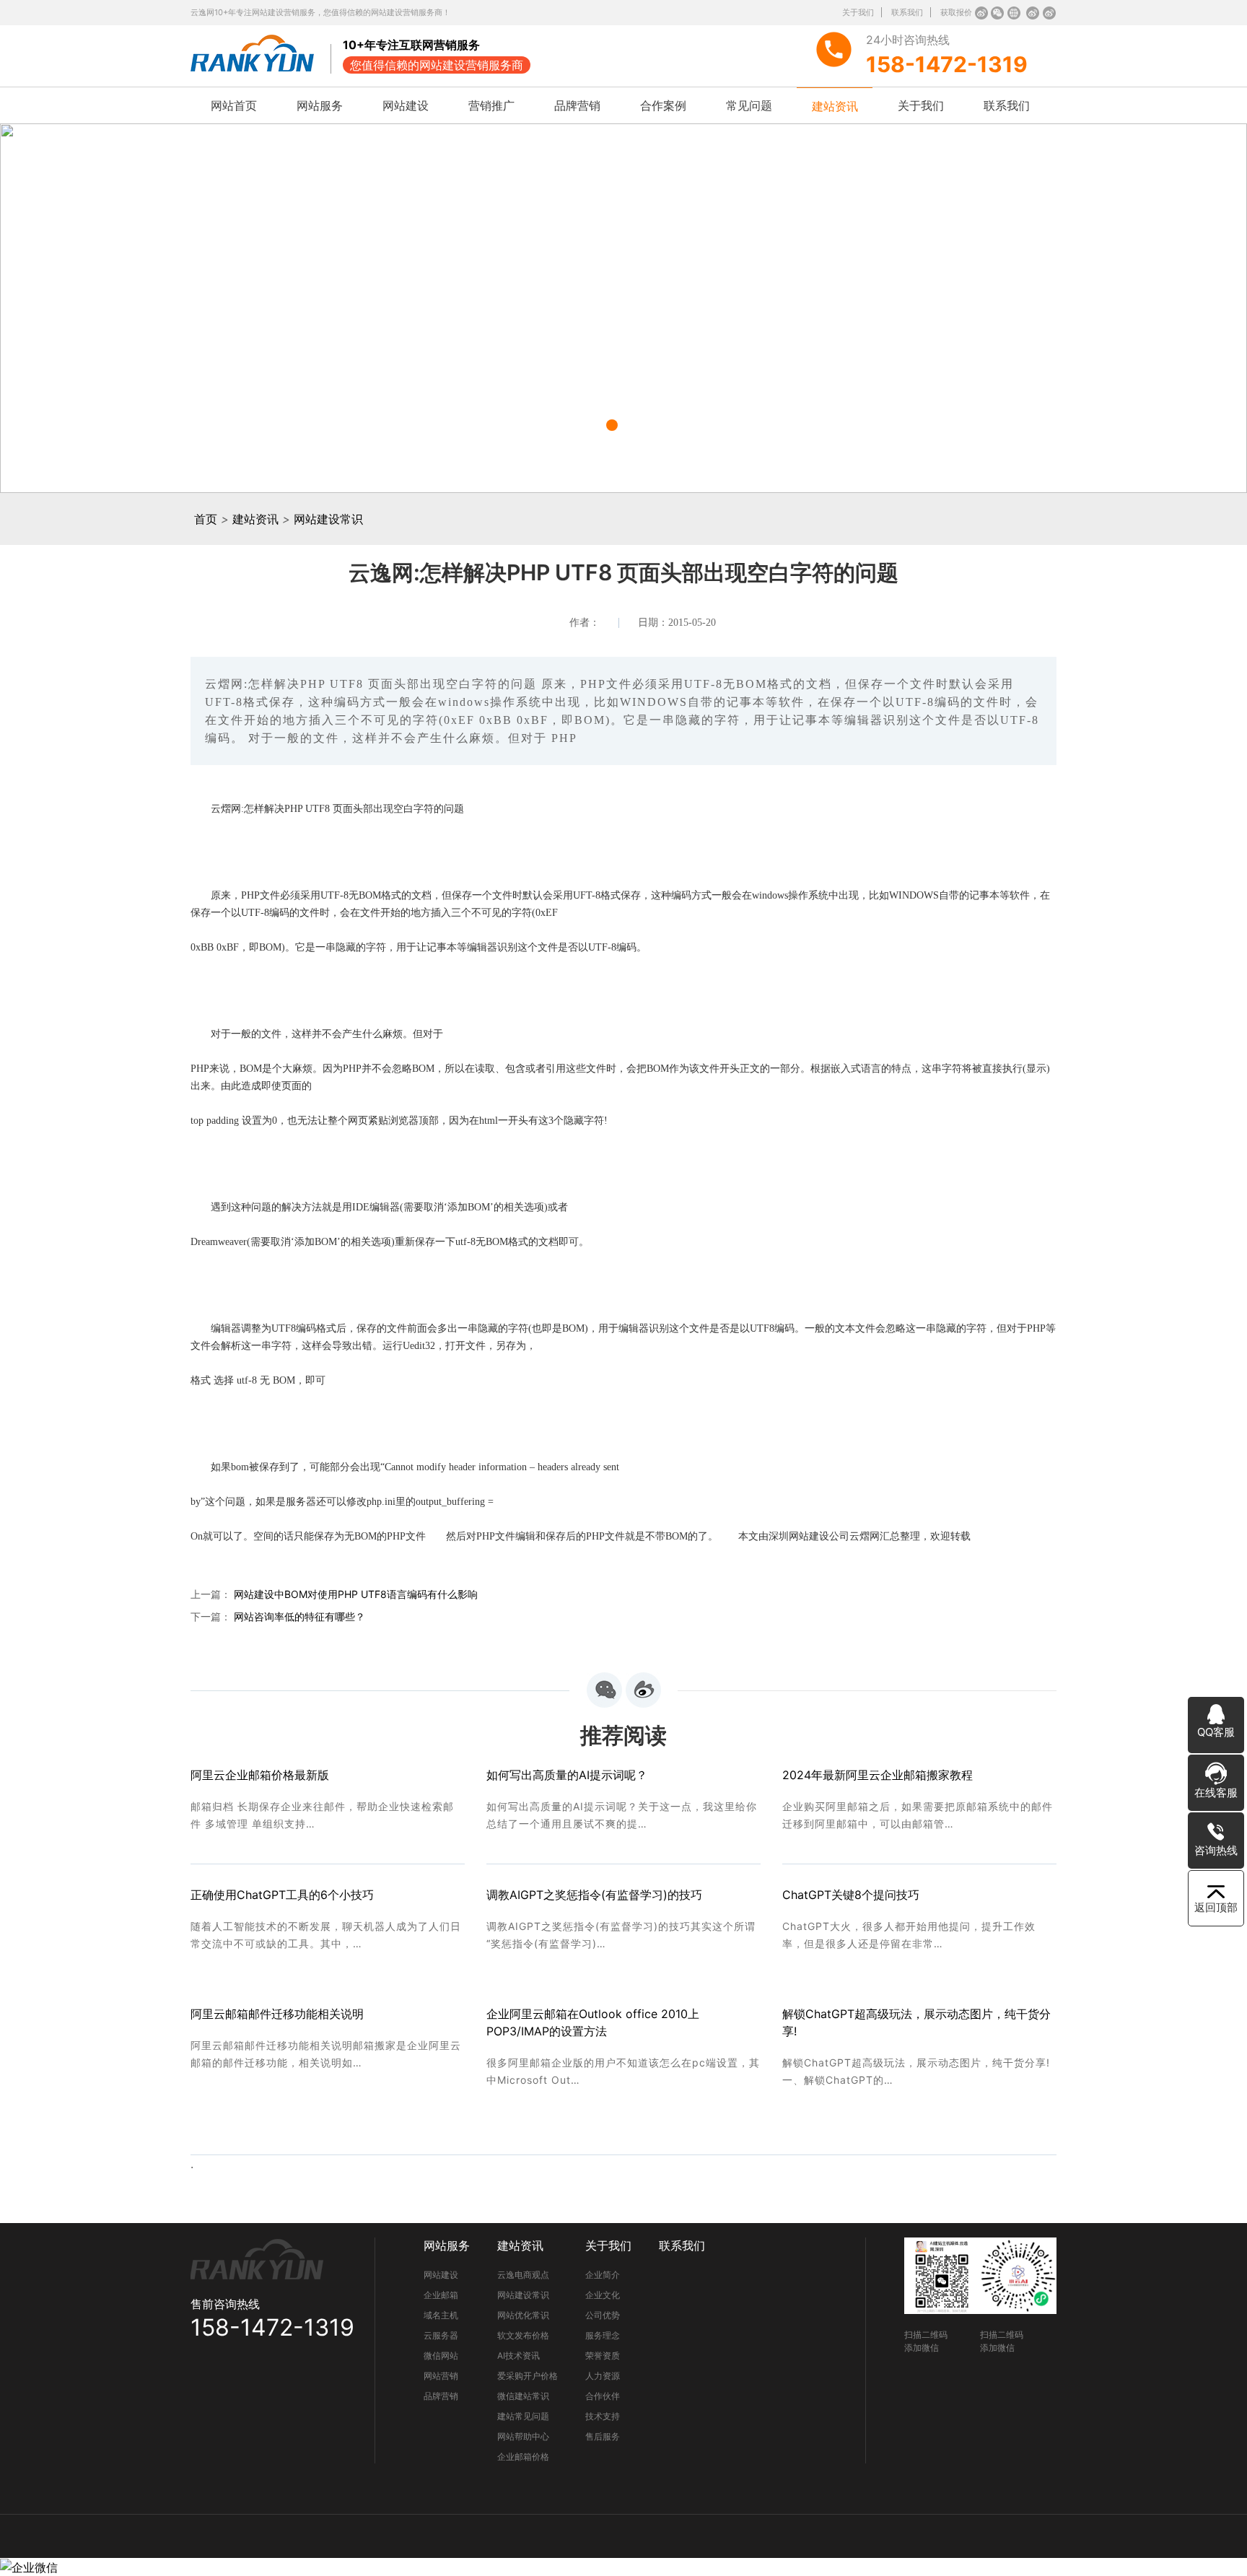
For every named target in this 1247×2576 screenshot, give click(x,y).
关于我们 (858, 12)
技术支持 (603, 2416)
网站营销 (441, 2376)
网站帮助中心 (523, 2436)
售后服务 (603, 2436)
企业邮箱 (441, 2295)
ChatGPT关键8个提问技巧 (851, 1895)
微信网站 (441, 2355)
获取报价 (956, 12)
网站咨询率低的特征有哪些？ (299, 1616)
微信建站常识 (523, 2396)
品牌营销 (577, 105)
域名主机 (441, 2315)
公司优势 (603, 2315)
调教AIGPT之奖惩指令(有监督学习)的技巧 (594, 1895)
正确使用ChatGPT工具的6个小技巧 (282, 1895)
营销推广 (491, 105)
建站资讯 (835, 106)
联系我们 (907, 12)
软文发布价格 (523, 2335)
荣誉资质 (603, 2355)
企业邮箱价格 (523, 2457)
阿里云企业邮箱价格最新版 (260, 1775)
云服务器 (441, 2335)
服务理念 (603, 2335)
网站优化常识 (523, 2315)
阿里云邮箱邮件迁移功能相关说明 (277, 2014)
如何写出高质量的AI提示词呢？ (567, 1775)
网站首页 (234, 105)
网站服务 (320, 105)
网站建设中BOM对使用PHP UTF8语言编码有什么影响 (356, 1594)
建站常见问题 (523, 2416)
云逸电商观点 (523, 2275)
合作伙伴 (603, 2396)
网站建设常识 (328, 519)
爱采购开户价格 (528, 2376)
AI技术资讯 (519, 2355)
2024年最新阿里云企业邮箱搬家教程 (878, 1775)
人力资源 (603, 2376)
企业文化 (603, 2295)
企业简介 (603, 2275)
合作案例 (663, 105)
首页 (206, 519)
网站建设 (406, 105)
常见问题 (749, 105)
